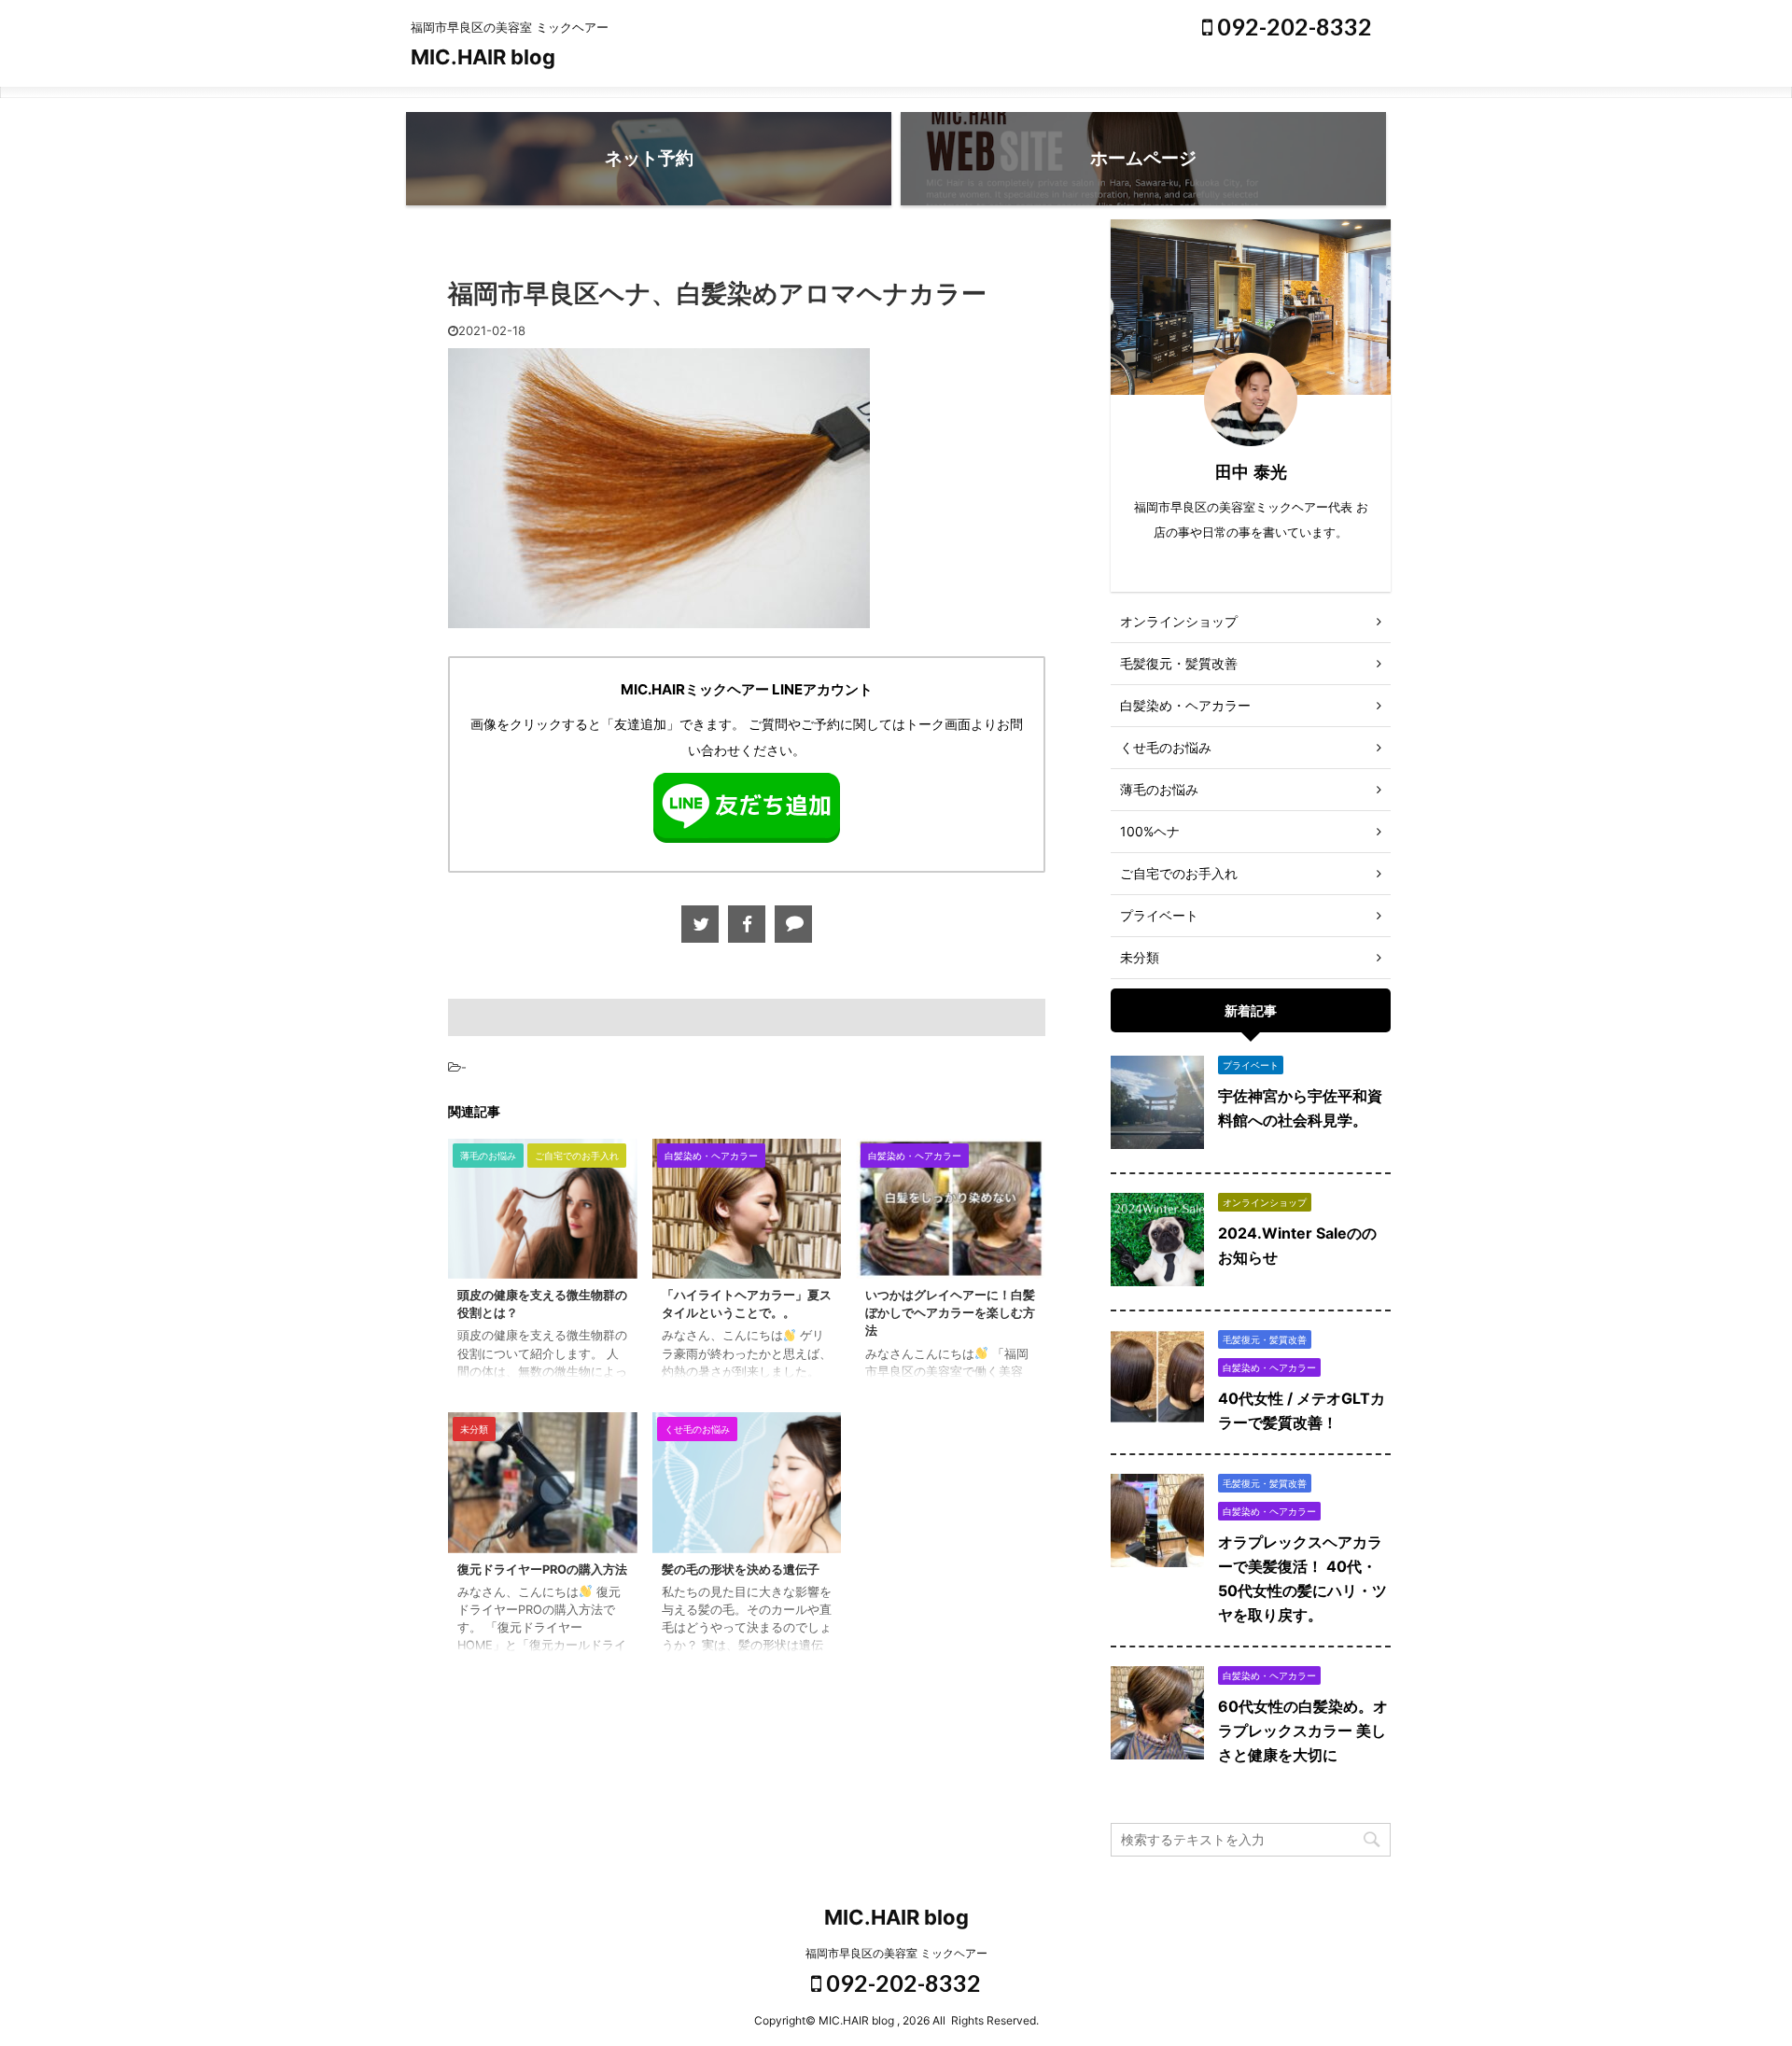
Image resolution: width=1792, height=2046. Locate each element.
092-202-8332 (1292, 26)
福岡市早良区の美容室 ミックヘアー (896, 1953)
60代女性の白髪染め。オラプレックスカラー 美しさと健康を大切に (1303, 1731)
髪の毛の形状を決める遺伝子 (741, 1570)
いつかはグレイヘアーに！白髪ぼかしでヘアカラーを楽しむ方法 (950, 1313)
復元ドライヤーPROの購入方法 (542, 1570)
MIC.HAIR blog (483, 57)
